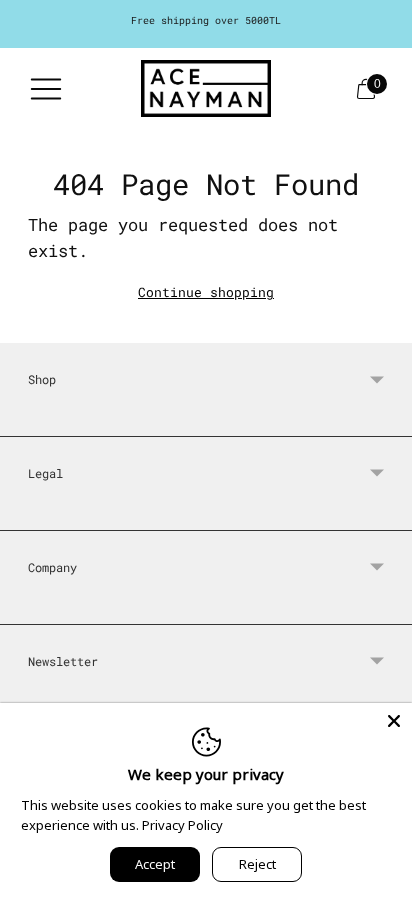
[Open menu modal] (46, 89)
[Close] (394, 721)
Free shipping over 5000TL (206, 20)
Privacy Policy (182, 825)
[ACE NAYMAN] (206, 88)
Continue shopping (206, 292)
